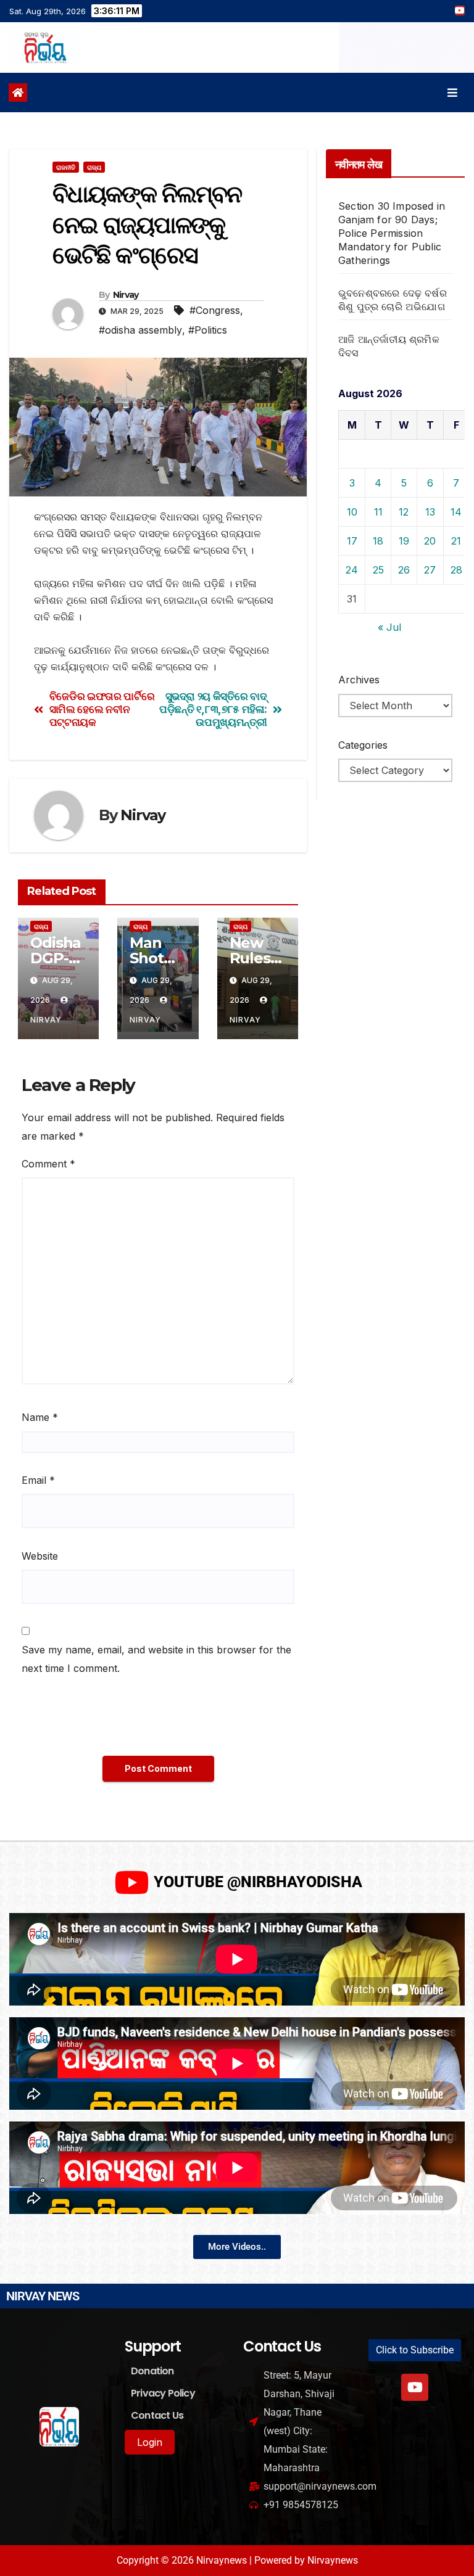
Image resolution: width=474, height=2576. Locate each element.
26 (404, 570)
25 (378, 570)
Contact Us (157, 2415)
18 (378, 541)
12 (404, 512)
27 (430, 570)
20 (430, 541)
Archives (359, 680)
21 (456, 541)
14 (456, 512)
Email (38, 1480)
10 (352, 512)
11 (378, 512)
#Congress (215, 310)
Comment (48, 1164)
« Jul (389, 627)
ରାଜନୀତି (66, 167)
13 (430, 512)
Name (40, 1417)
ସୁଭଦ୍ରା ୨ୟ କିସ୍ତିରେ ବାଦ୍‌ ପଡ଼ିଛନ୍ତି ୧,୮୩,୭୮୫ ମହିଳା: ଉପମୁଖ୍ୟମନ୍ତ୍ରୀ (213, 709)
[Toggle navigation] (452, 93)
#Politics (208, 330)
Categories (363, 745)
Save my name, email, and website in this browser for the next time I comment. (156, 1659)
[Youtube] (415, 2387)
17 (352, 541)
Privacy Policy (163, 2393)
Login (150, 2442)
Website (40, 1556)
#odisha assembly (140, 330)
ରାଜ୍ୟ (94, 167)
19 (404, 541)
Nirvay (126, 295)
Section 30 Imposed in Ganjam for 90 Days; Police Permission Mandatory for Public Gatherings (392, 233)
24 (352, 570)
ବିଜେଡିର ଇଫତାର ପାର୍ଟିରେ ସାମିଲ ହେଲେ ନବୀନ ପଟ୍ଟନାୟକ (102, 709)
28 (456, 570)
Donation (152, 2371)
